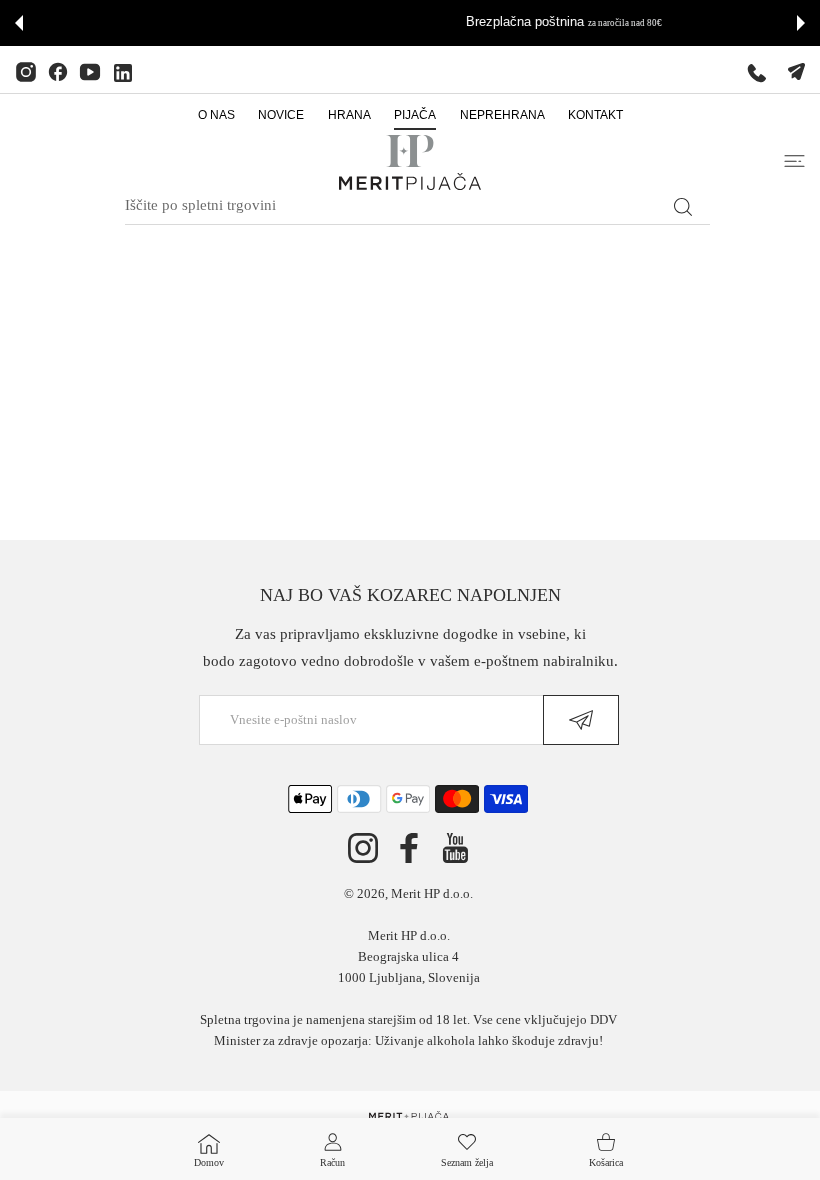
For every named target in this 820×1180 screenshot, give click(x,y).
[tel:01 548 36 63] (757, 72)
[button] (19, 23)
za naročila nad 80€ (473, 23)
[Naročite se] (581, 720)
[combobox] (417, 206)
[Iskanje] (682, 207)
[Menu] (794, 161)
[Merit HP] (410, 162)
